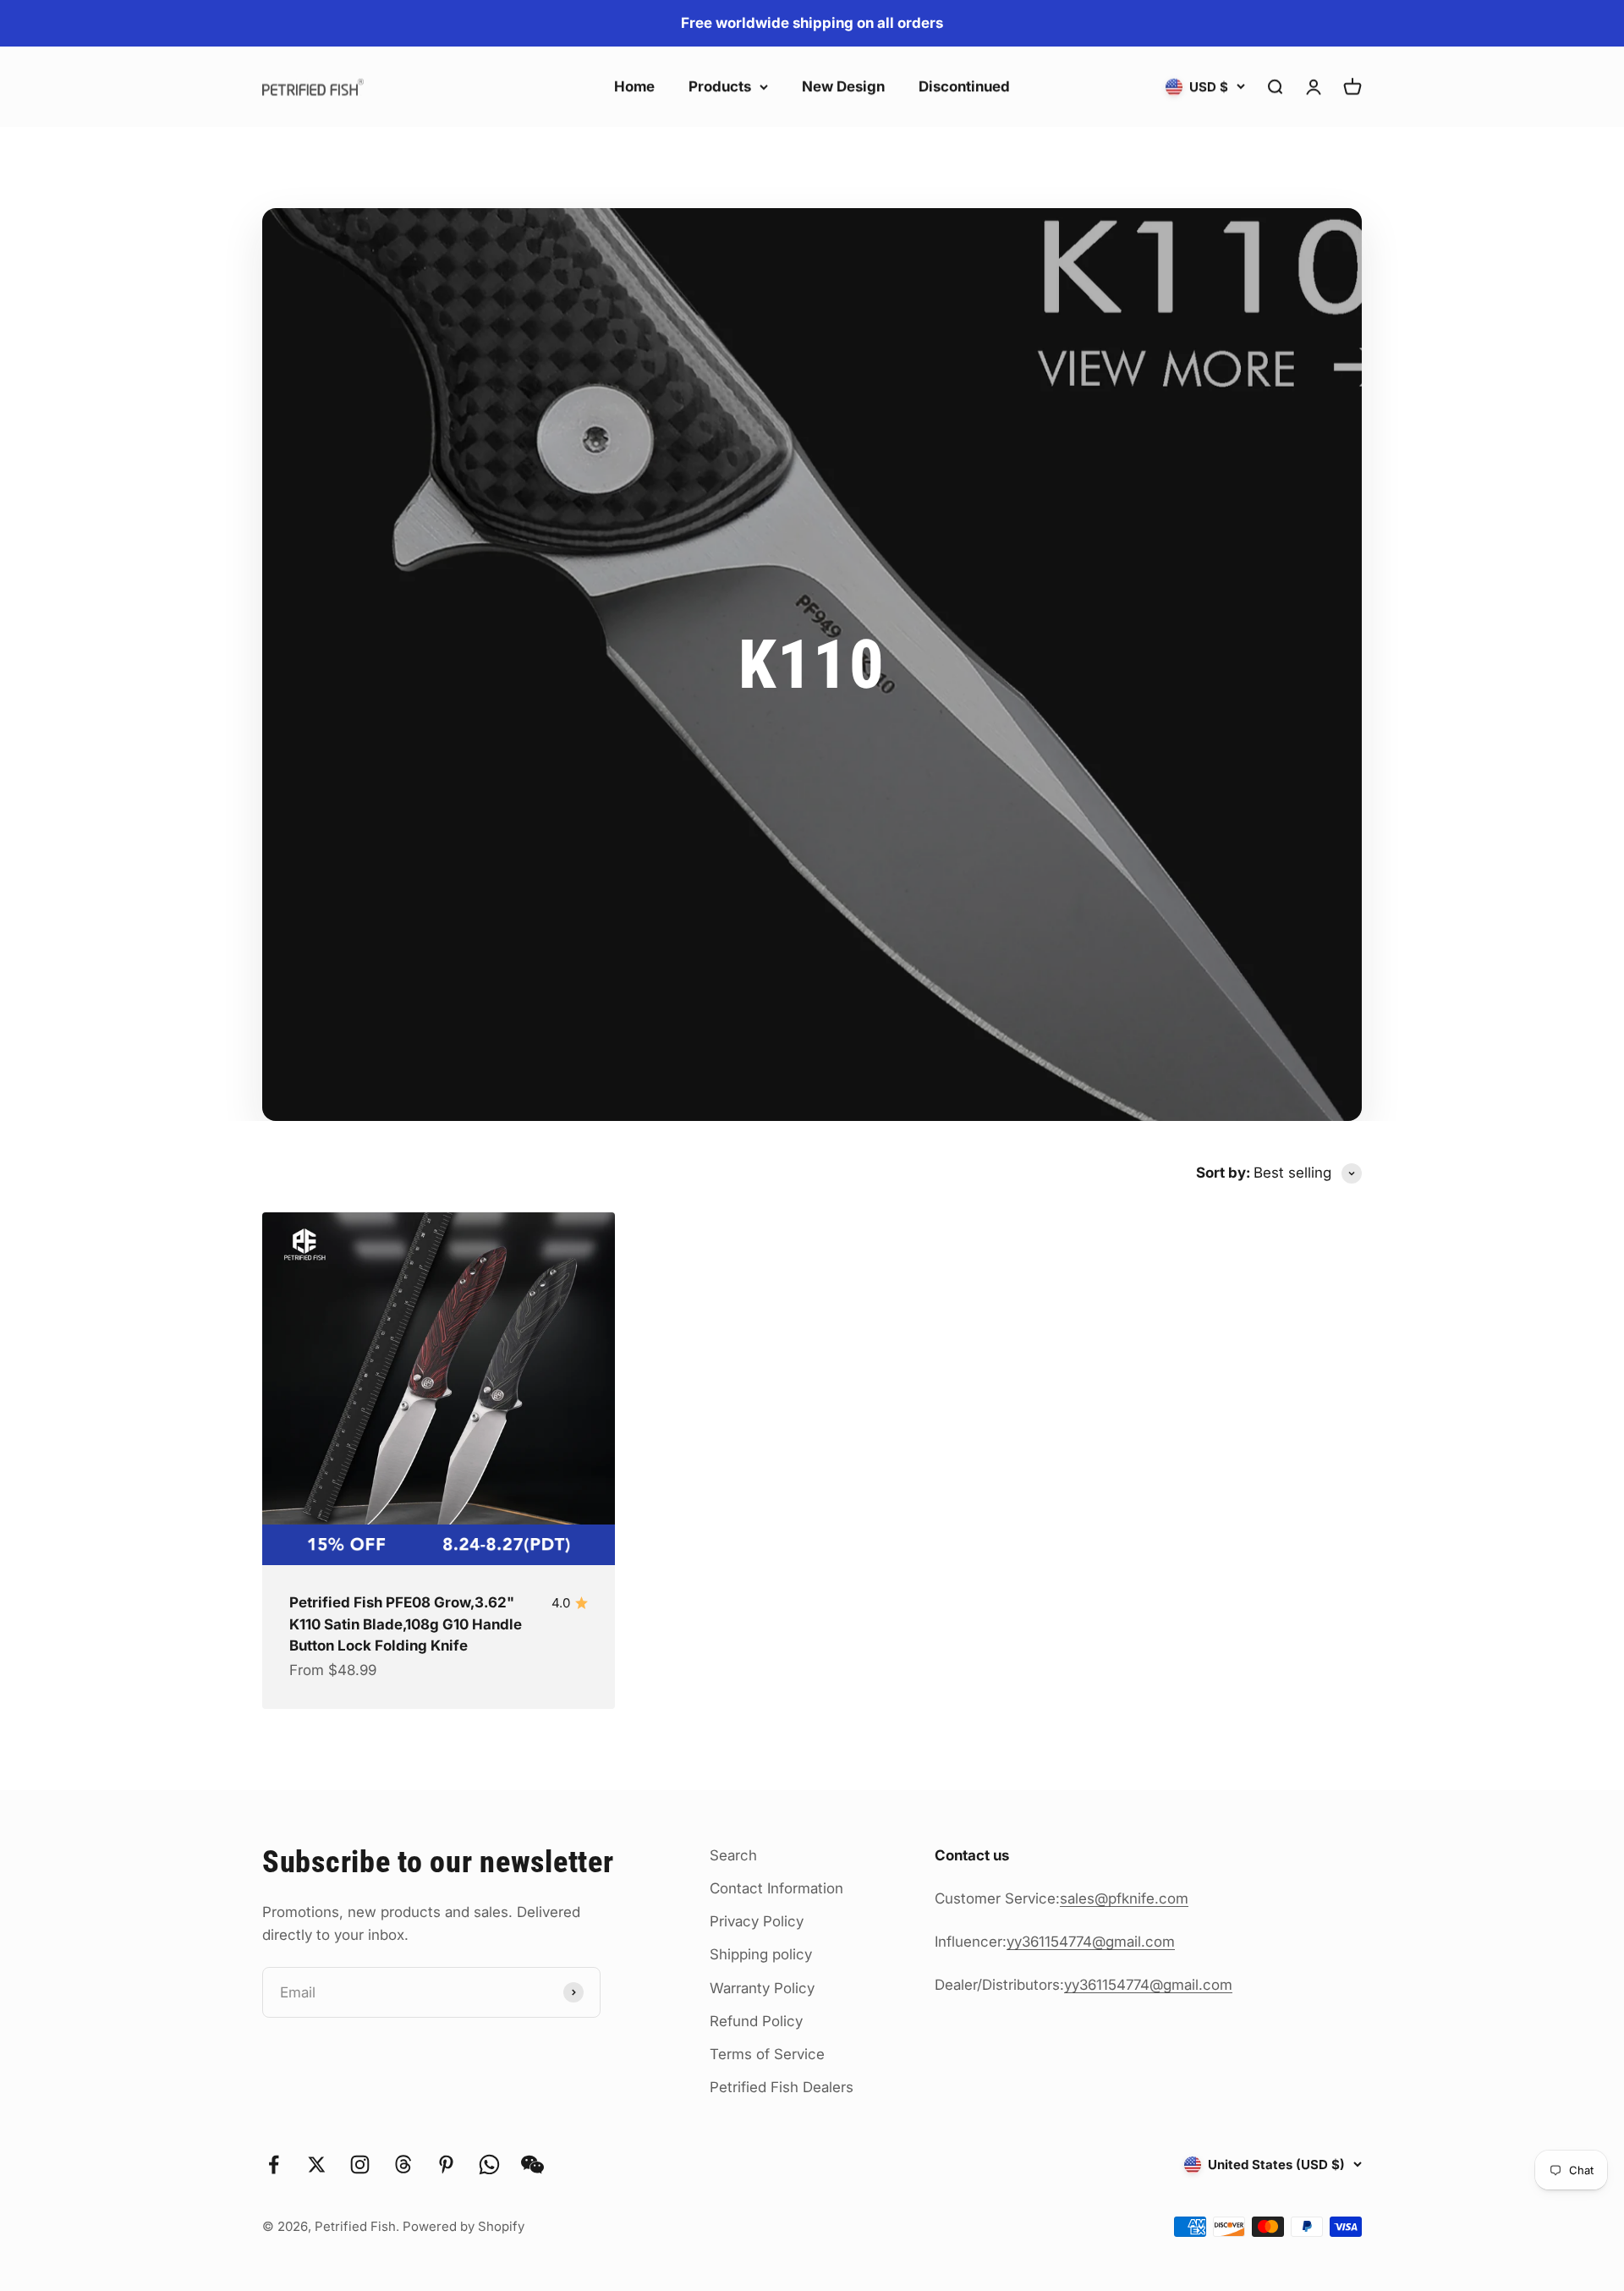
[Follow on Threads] (403, 2165)
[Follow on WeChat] (532, 2165)
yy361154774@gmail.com (1091, 1942)
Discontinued (964, 86)
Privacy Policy (757, 1921)
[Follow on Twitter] (317, 2165)
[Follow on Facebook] (274, 2165)
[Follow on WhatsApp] (489, 2165)
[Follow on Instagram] (360, 2165)
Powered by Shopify (464, 2226)
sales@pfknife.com (1124, 1898)
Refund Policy (756, 2021)
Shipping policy (761, 1954)
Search (733, 1855)
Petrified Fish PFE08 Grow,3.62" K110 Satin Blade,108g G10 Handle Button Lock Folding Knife (406, 1624)
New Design (843, 86)
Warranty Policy (762, 1988)
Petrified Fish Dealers (782, 2087)
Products (720, 86)
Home (634, 86)
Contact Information (776, 1888)
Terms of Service (767, 2054)
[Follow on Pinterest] (446, 2165)
